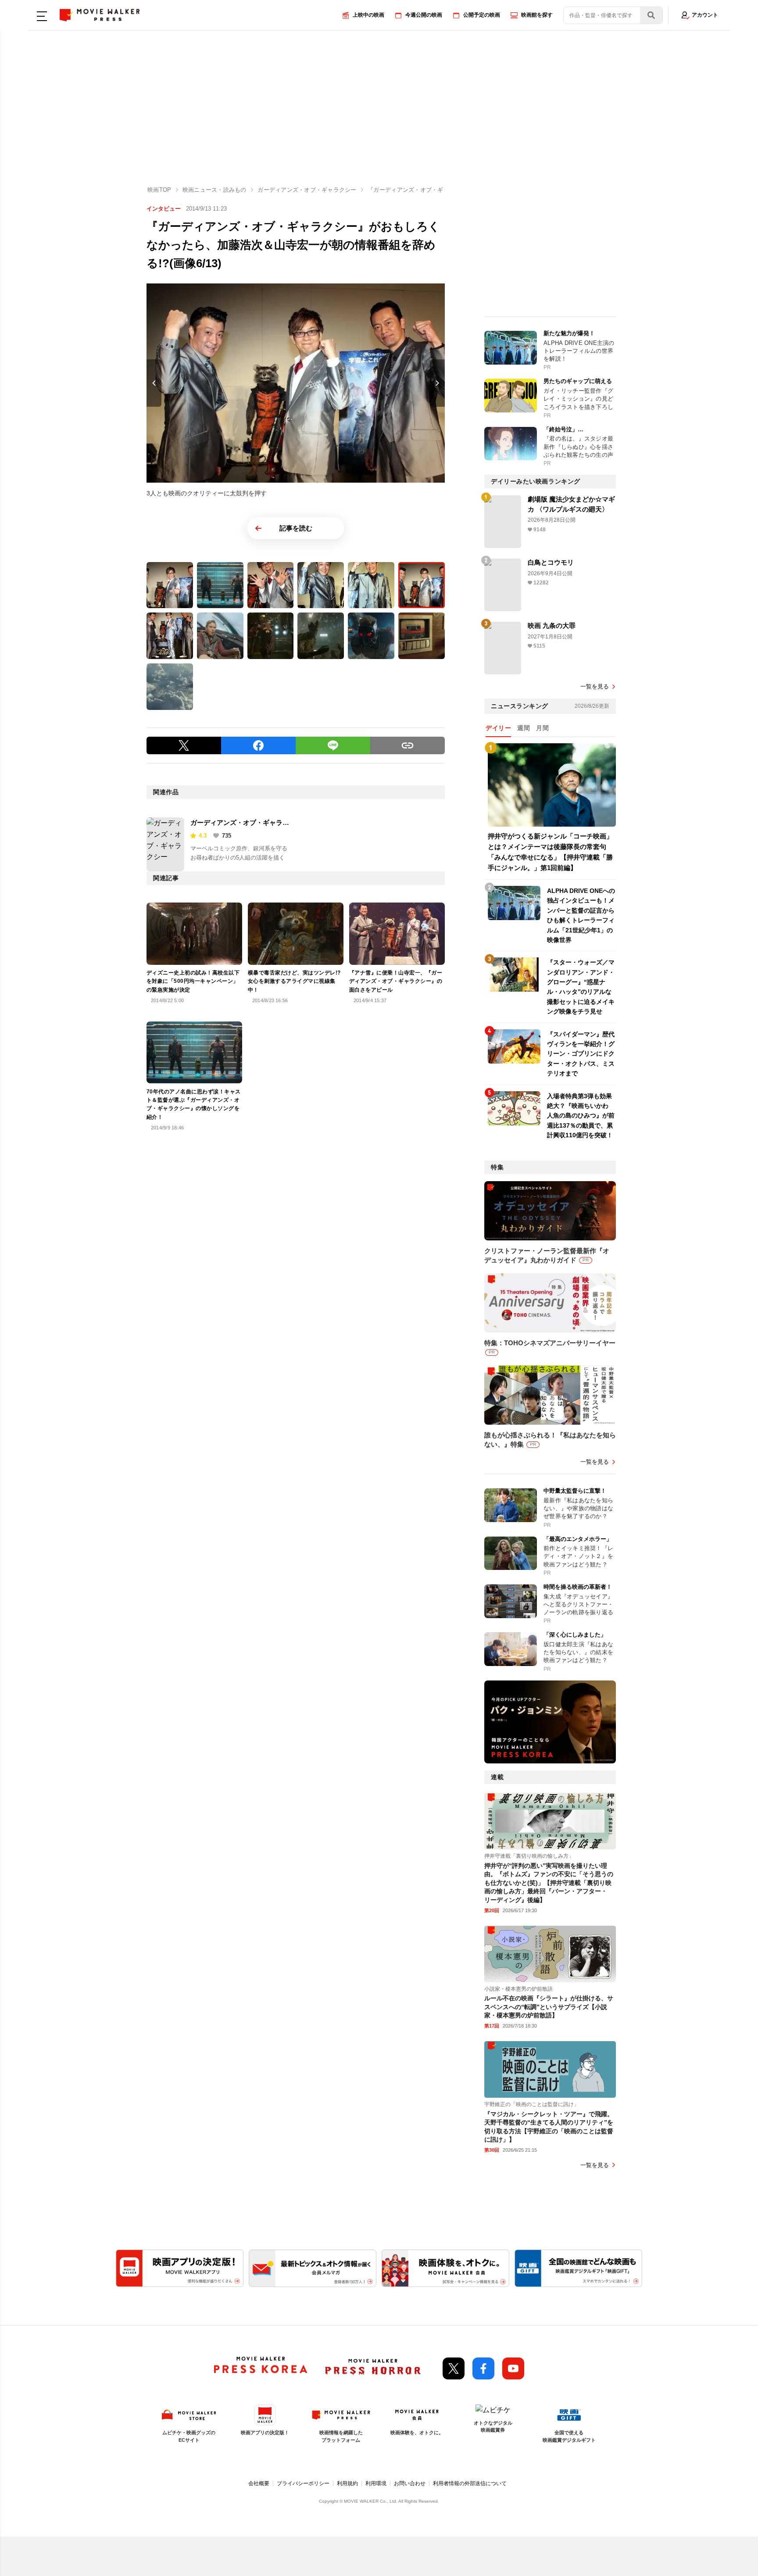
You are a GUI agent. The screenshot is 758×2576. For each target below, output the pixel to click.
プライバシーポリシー (303, 2483)
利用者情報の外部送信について (470, 2483)
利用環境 (376, 2483)
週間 (524, 728)
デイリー (498, 728)
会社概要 (259, 2483)
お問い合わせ (410, 2483)
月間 (542, 728)
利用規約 (347, 2483)
